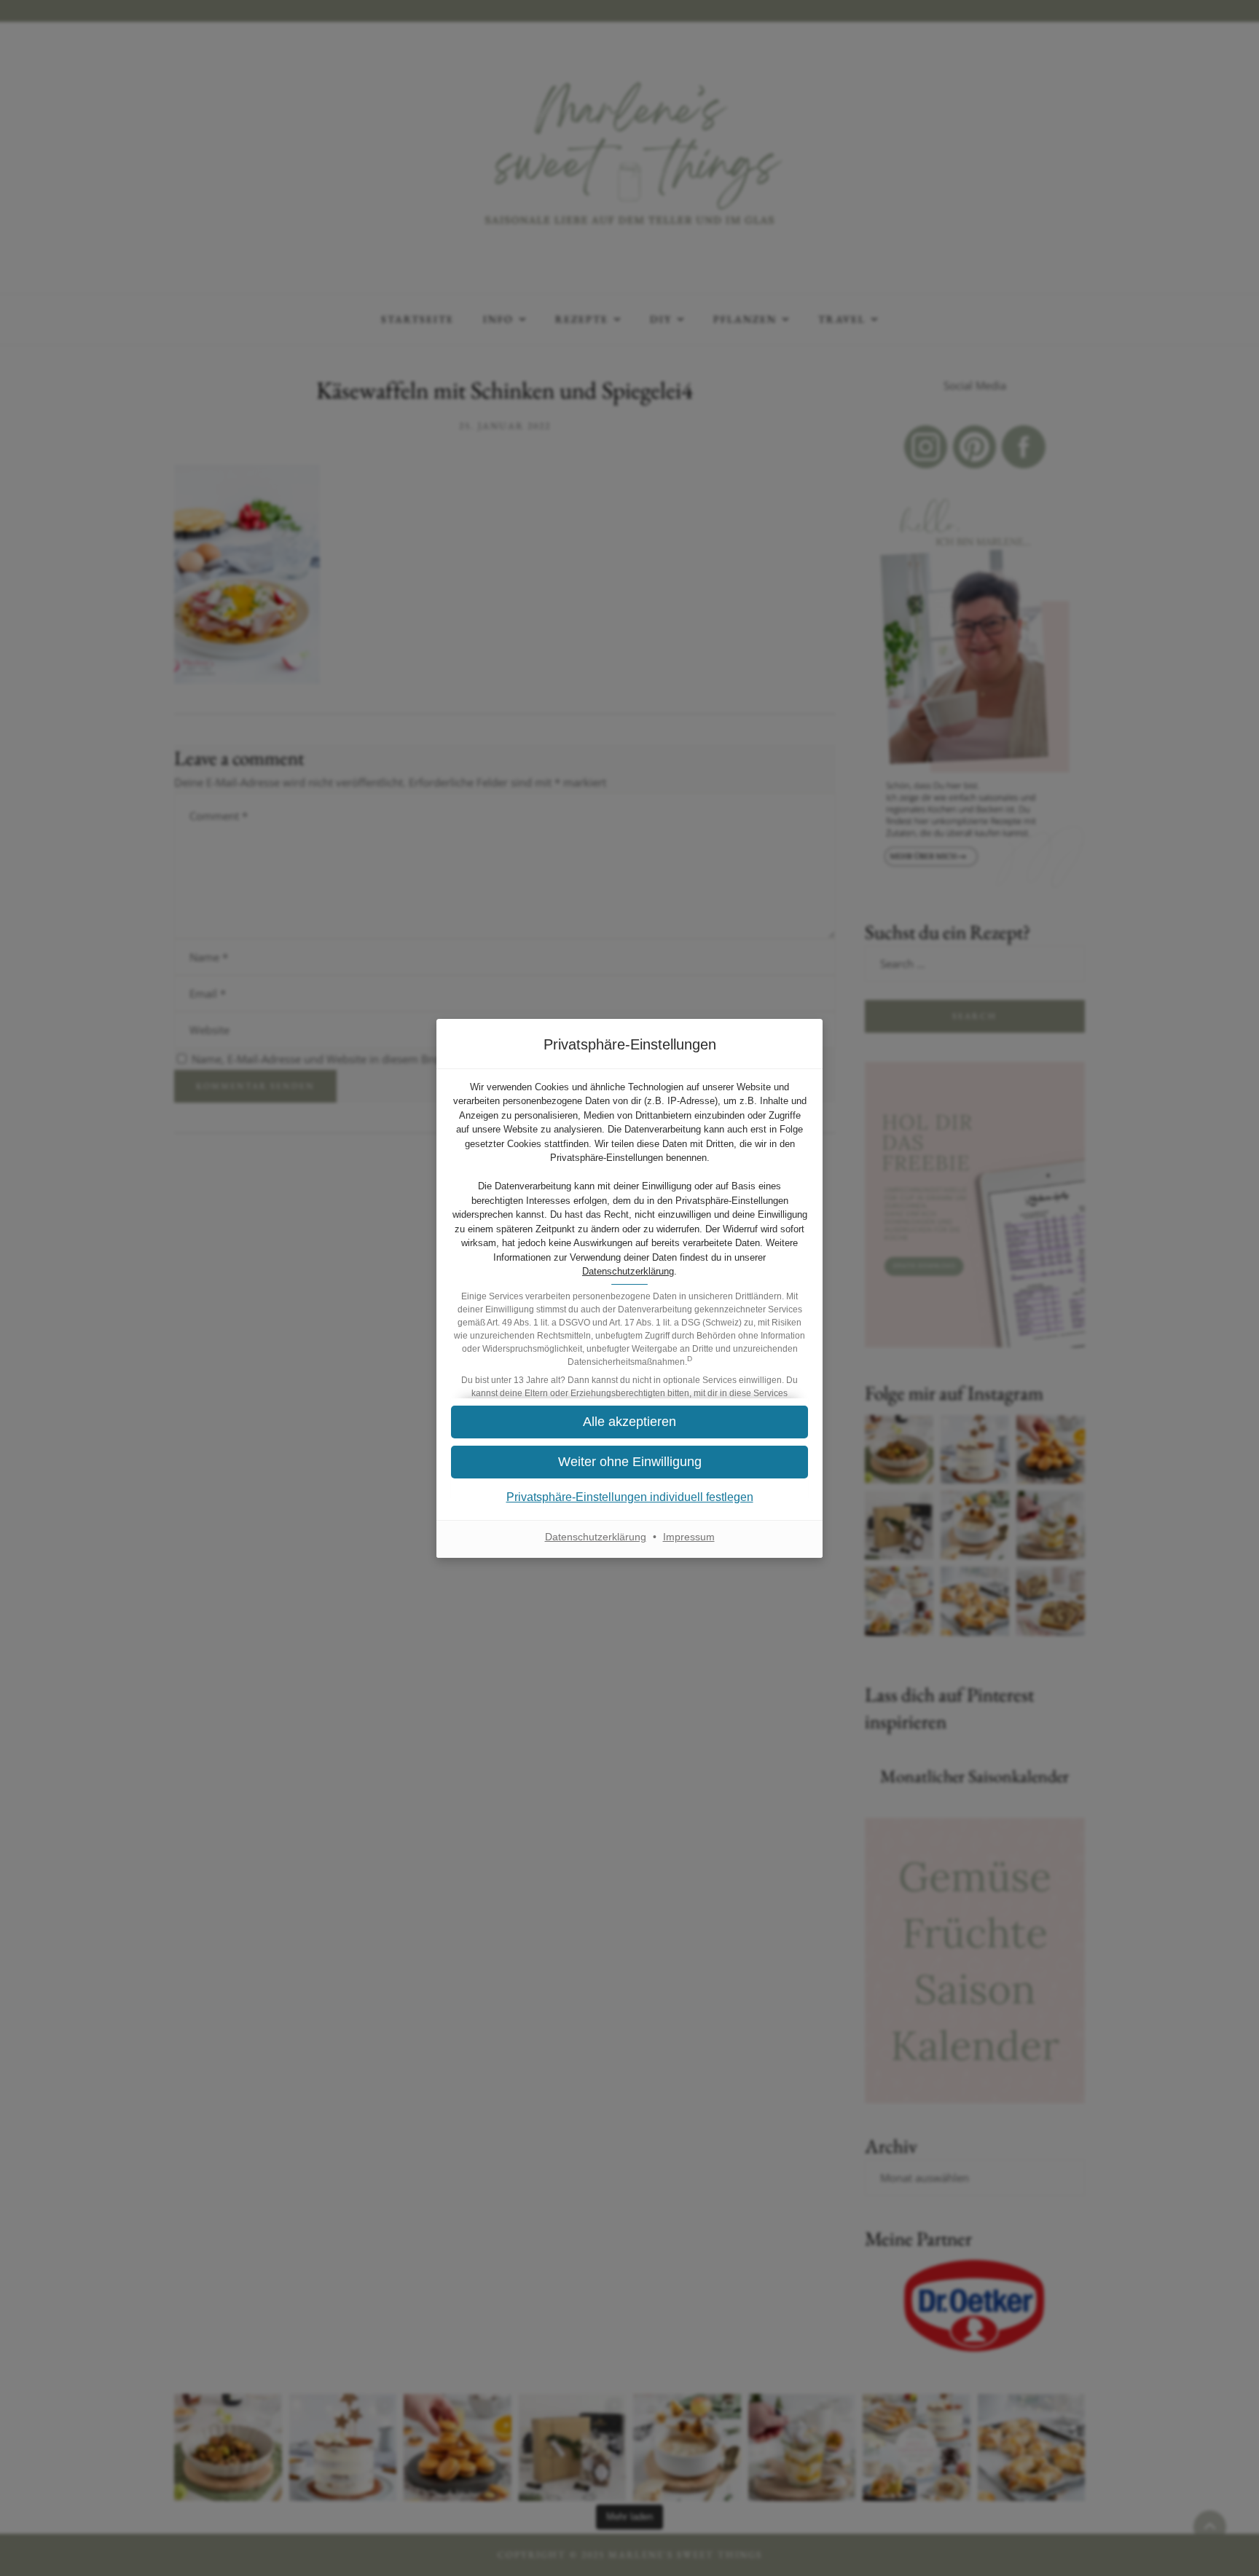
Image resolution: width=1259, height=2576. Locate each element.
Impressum (689, 1537)
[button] (629, 1462)
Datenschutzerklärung (628, 1271)
